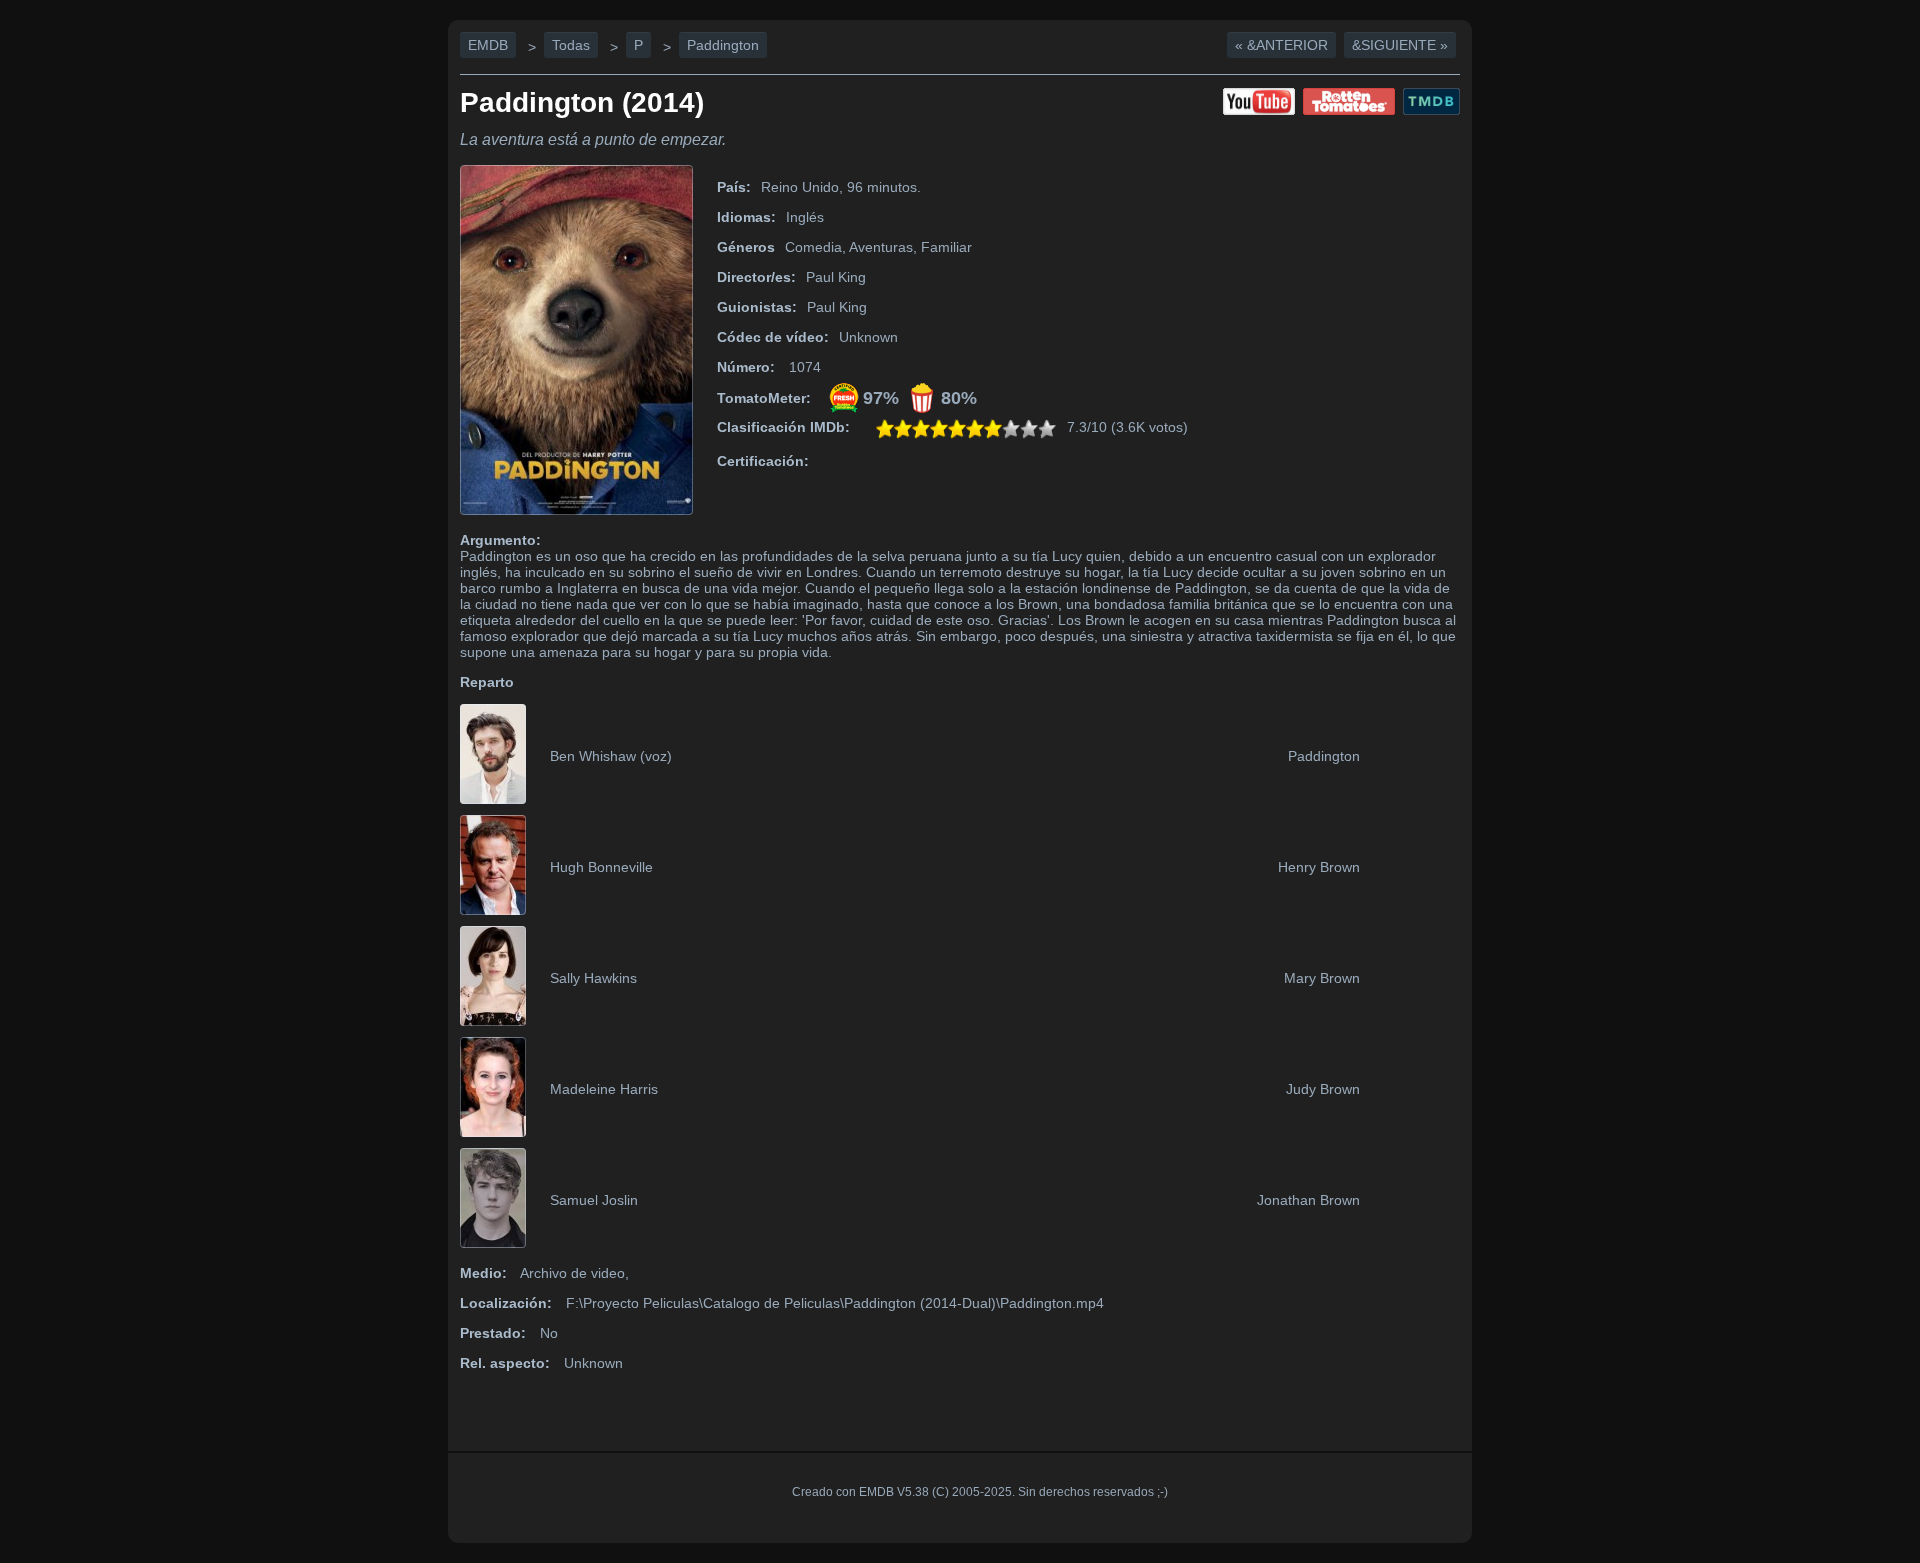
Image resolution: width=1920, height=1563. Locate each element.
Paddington (723, 45)
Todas (571, 45)
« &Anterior (1281, 45)
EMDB (488, 45)
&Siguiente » (1400, 45)
